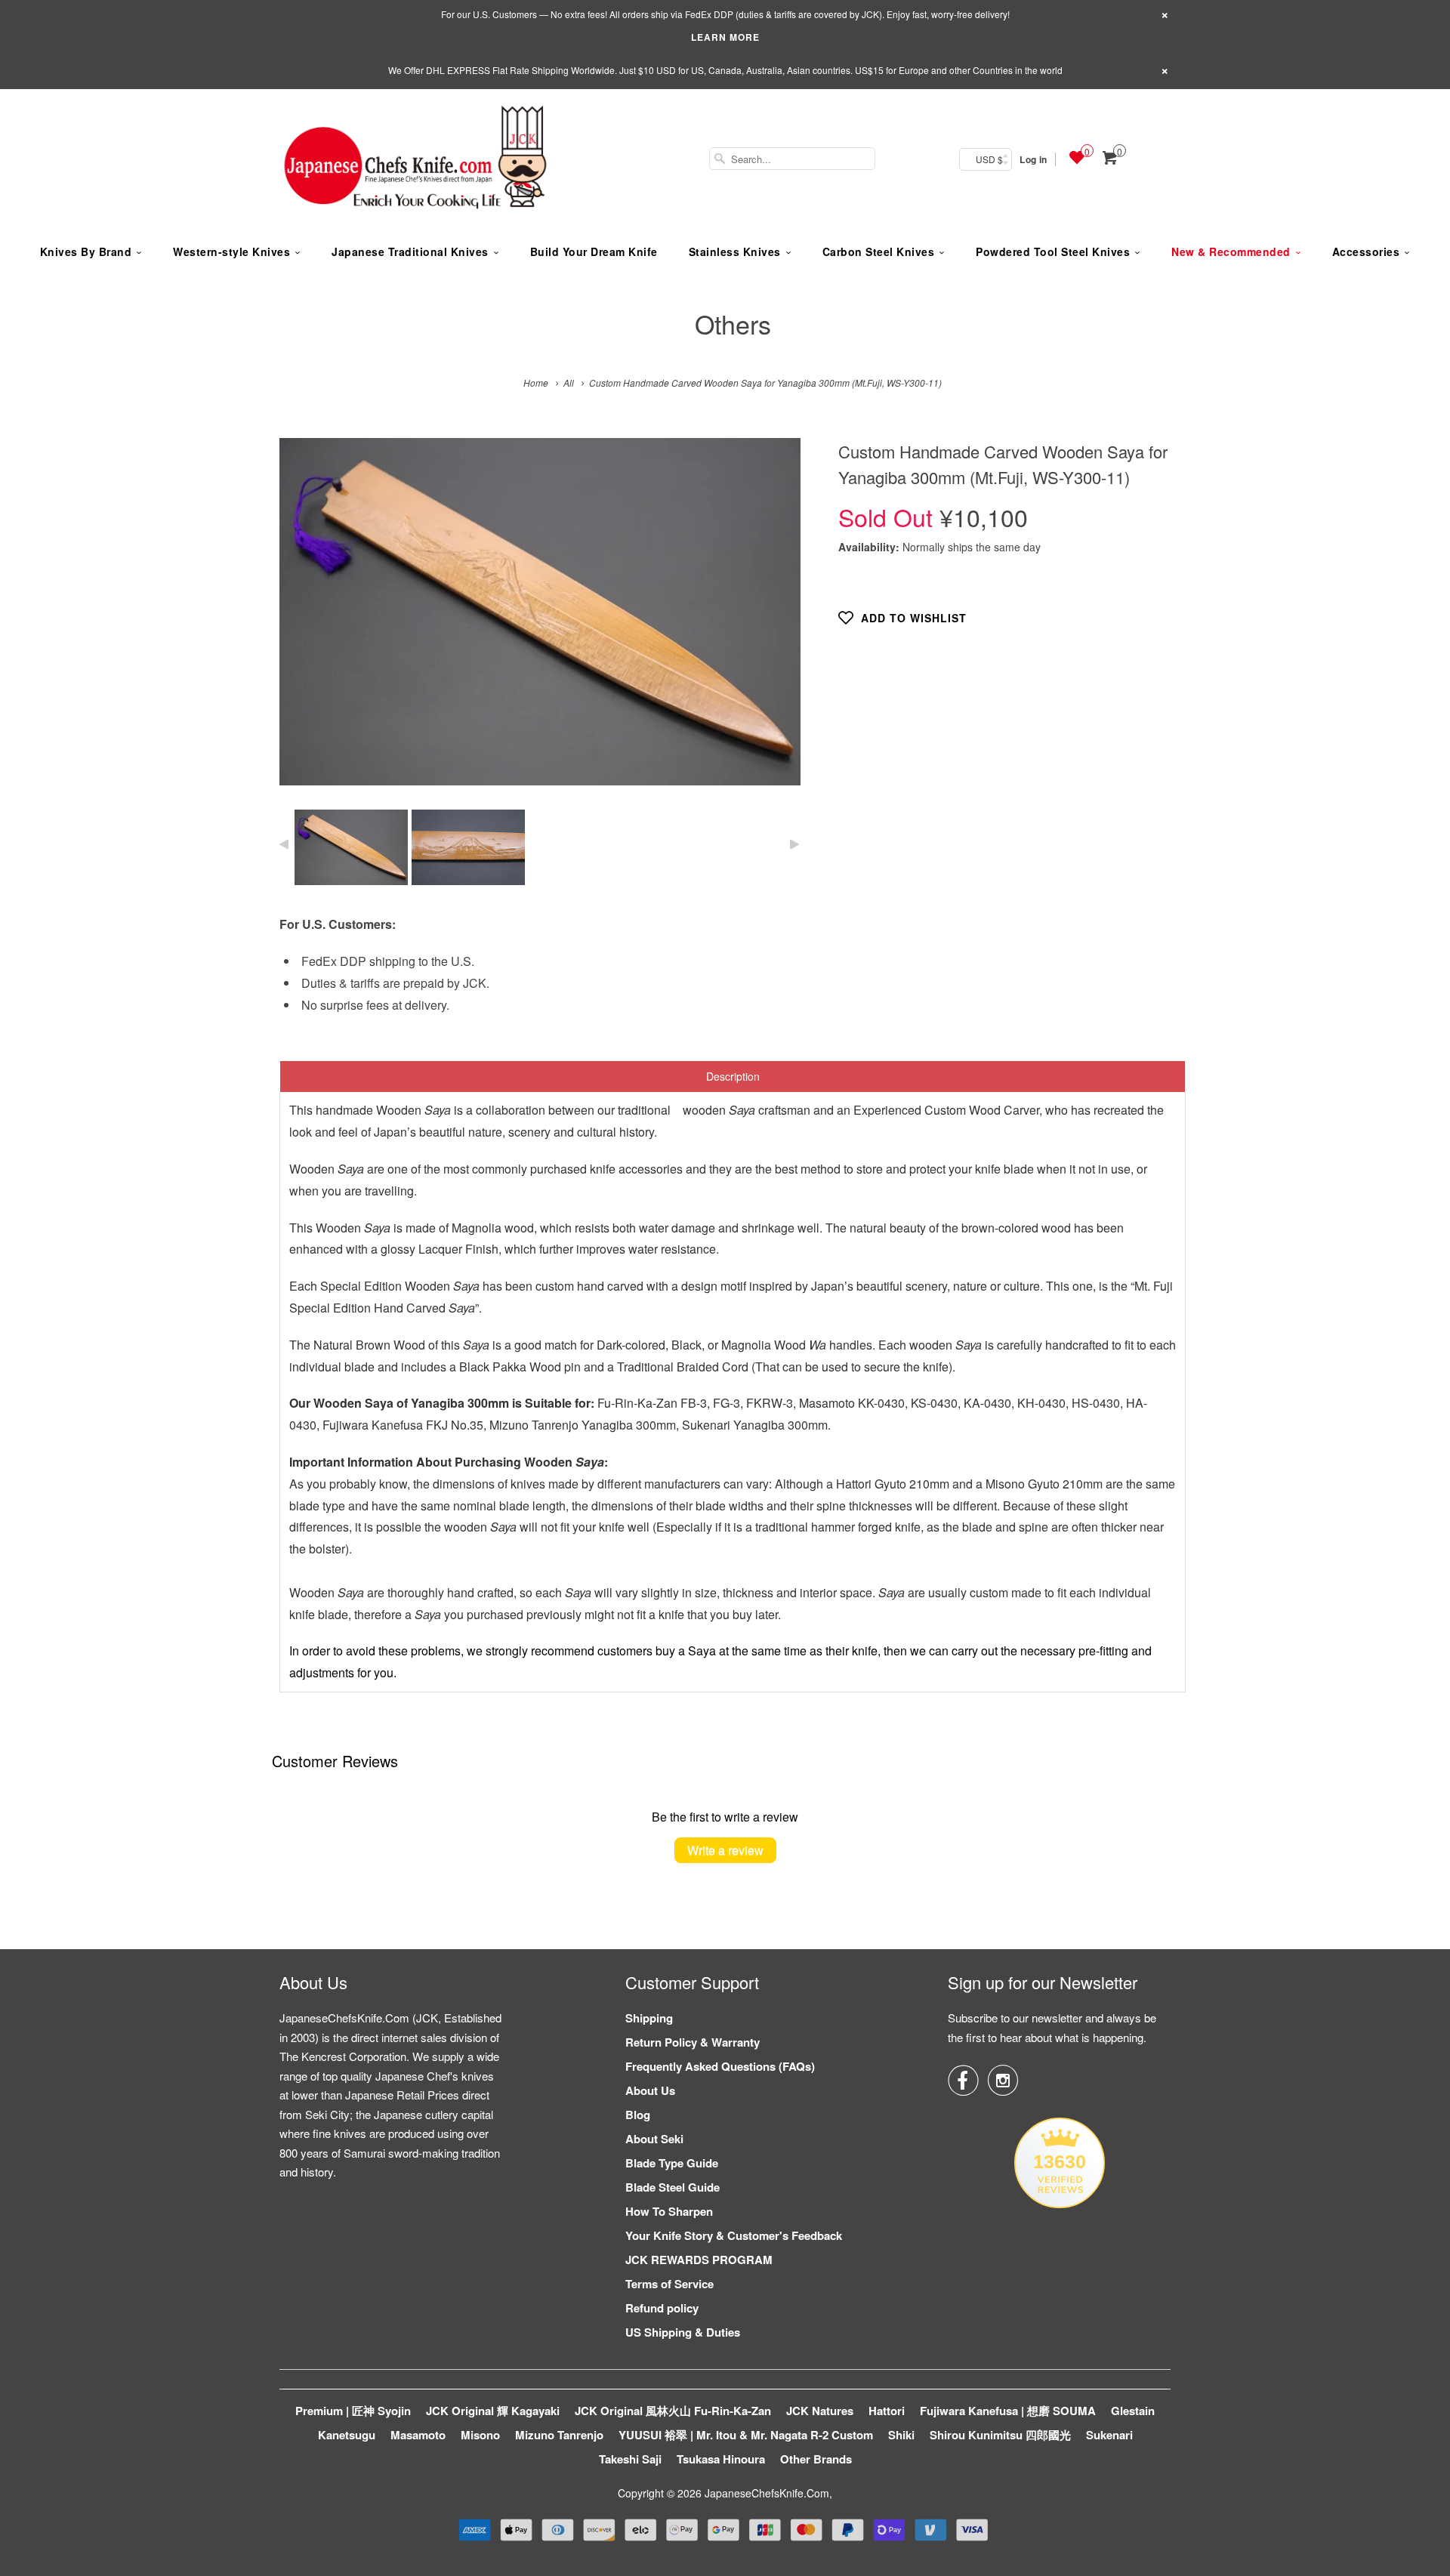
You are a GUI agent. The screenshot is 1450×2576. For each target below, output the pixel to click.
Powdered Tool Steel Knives (1053, 251)
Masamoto (418, 2435)
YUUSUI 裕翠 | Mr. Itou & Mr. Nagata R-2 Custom (746, 2435)
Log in (1033, 159)
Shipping (649, 2018)
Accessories (1366, 251)
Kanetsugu (347, 2435)
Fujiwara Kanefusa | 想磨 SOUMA (1008, 2411)
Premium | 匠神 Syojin (353, 2411)
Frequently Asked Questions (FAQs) (720, 2066)
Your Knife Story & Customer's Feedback (734, 2235)
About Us (650, 2090)
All (569, 383)
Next (773, 623)
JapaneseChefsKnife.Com (767, 2493)
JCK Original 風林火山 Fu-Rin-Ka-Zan (673, 2411)
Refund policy (662, 2308)
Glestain (1133, 2411)
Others (733, 324)
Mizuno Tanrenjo (559, 2435)
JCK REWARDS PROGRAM (699, 2260)
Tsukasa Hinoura (721, 2459)
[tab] (733, 1076)
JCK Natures (820, 2411)
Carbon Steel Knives (879, 251)
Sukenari (1109, 2435)
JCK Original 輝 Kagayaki (493, 2411)
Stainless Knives (735, 251)
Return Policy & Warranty (693, 2042)
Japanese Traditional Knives (410, 251)
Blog (638, 2115)
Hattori (887, 2411)
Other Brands (816, 2459)
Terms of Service (669, 2284)
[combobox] (792, 159)
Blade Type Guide (672, 2163)
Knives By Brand (86, 251)
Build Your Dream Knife (594, 251)
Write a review (725, 1850)
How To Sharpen (669, 2211)
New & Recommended (1231, 251)
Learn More (725, 37)
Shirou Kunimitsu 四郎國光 (1000, 2435)
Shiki (901, 2435)
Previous (307, 623)
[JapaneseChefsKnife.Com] (415, 159)
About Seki (654, 2139)
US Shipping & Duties (683, 2332)
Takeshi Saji (630, 2459)
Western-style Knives (231, 251)
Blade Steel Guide (673, 2187)
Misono (480, 2435)
